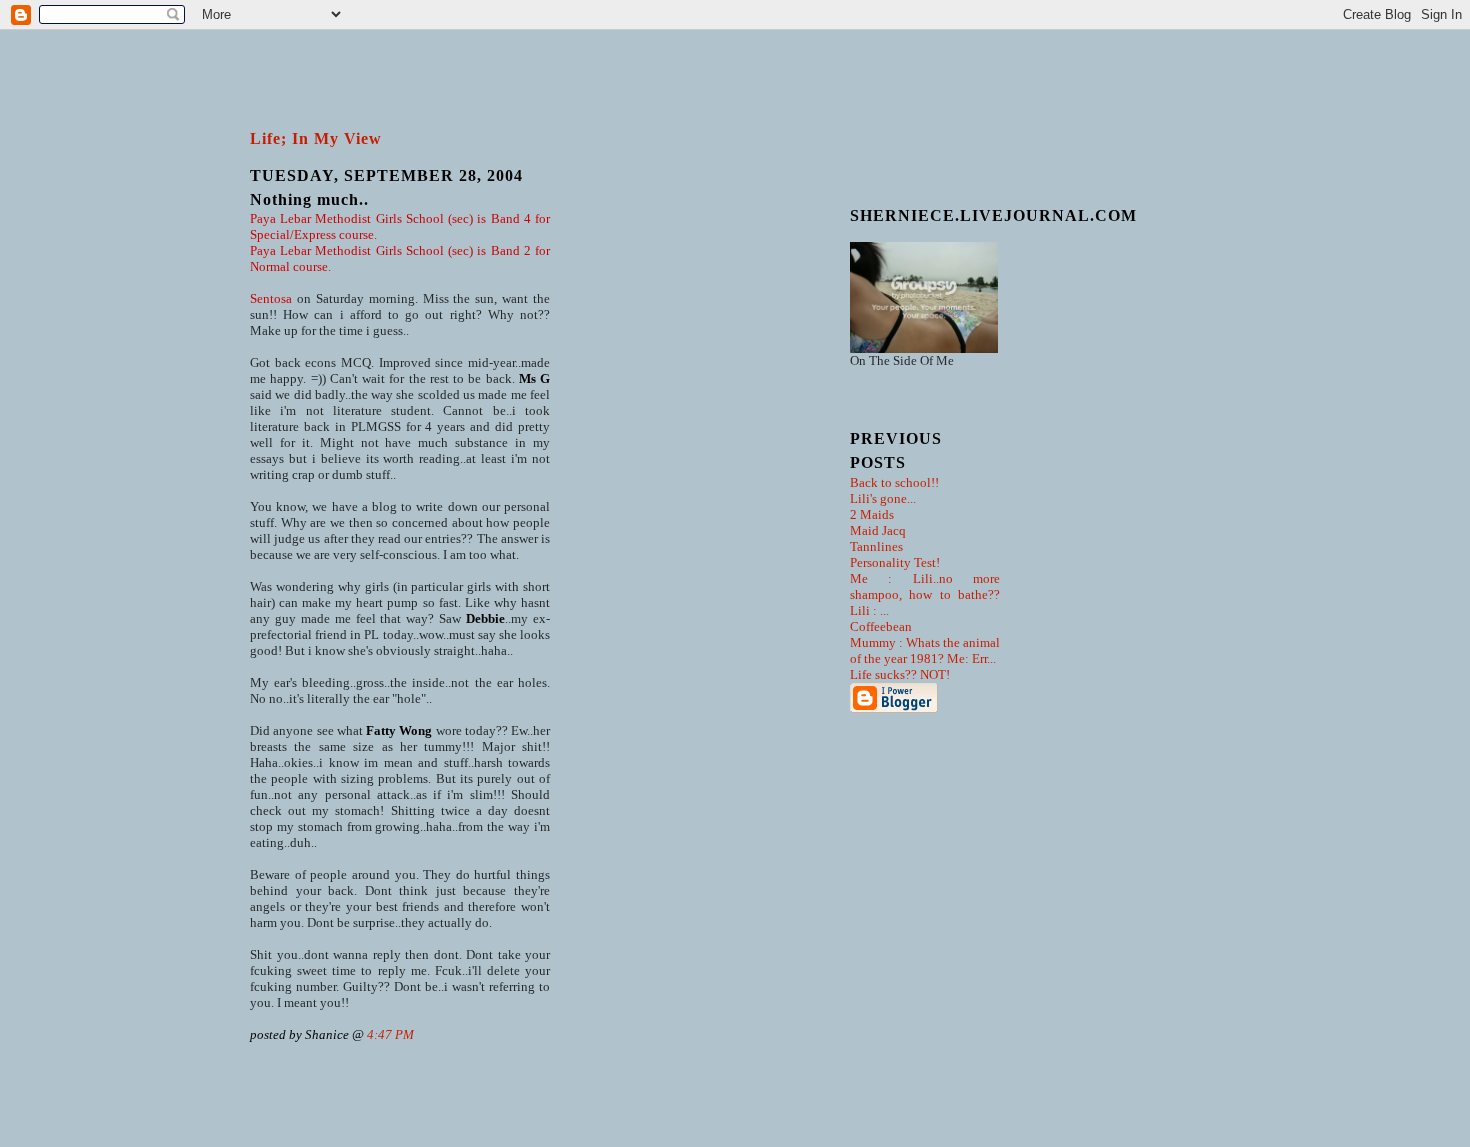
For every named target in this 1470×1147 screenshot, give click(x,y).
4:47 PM (390, 1034)
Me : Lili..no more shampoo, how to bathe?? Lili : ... (925, 594)
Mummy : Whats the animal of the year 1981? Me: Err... (925, 650)
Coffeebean (881, 626)
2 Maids (872, 514)
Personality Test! (895, 562)
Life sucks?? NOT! (900, 674)
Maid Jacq (878, 530)
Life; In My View (316, 138)
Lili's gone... (883, 498)
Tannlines (876, 546)
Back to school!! (894, 482)
